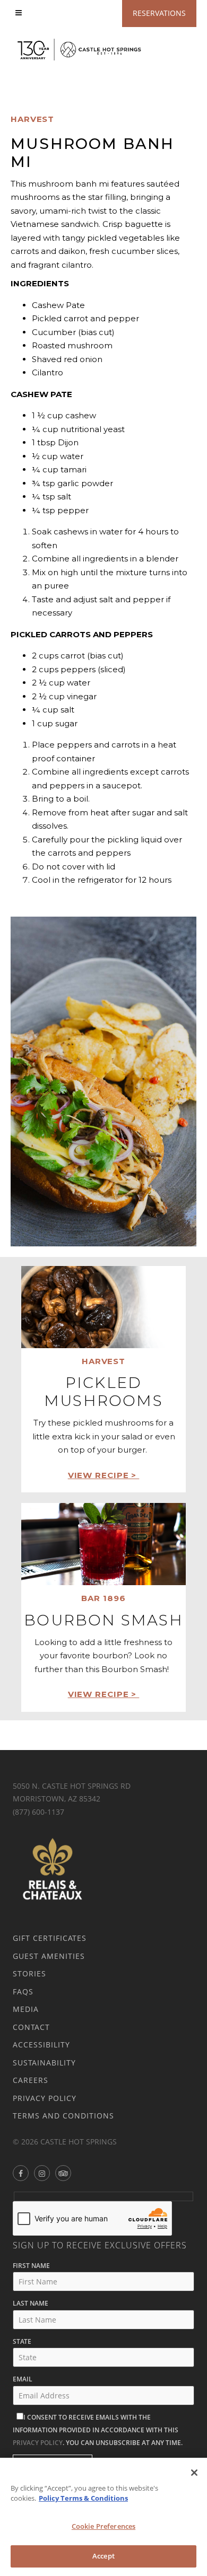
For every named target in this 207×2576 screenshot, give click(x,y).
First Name (31, 2266)
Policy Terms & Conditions (83, 2498)
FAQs (23, 1992)
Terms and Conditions (63, 2116)
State (22, 2341)
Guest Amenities (49, 1956)
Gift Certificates (50, 1938)
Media (26, 2009)
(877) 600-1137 (38, 1812)
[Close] (194, 2473)
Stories (29, 1973)
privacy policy (38, 2443)
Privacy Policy (45, 2098)
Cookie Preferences (103, 2526)
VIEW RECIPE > (104, 1475)
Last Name (31, 2303)
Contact (31, 2027)
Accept (103, 2556)
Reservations (159, 13)
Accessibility (41, 2045)
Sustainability (44, 2063)
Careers (31, 2080)
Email (23, 2379)
